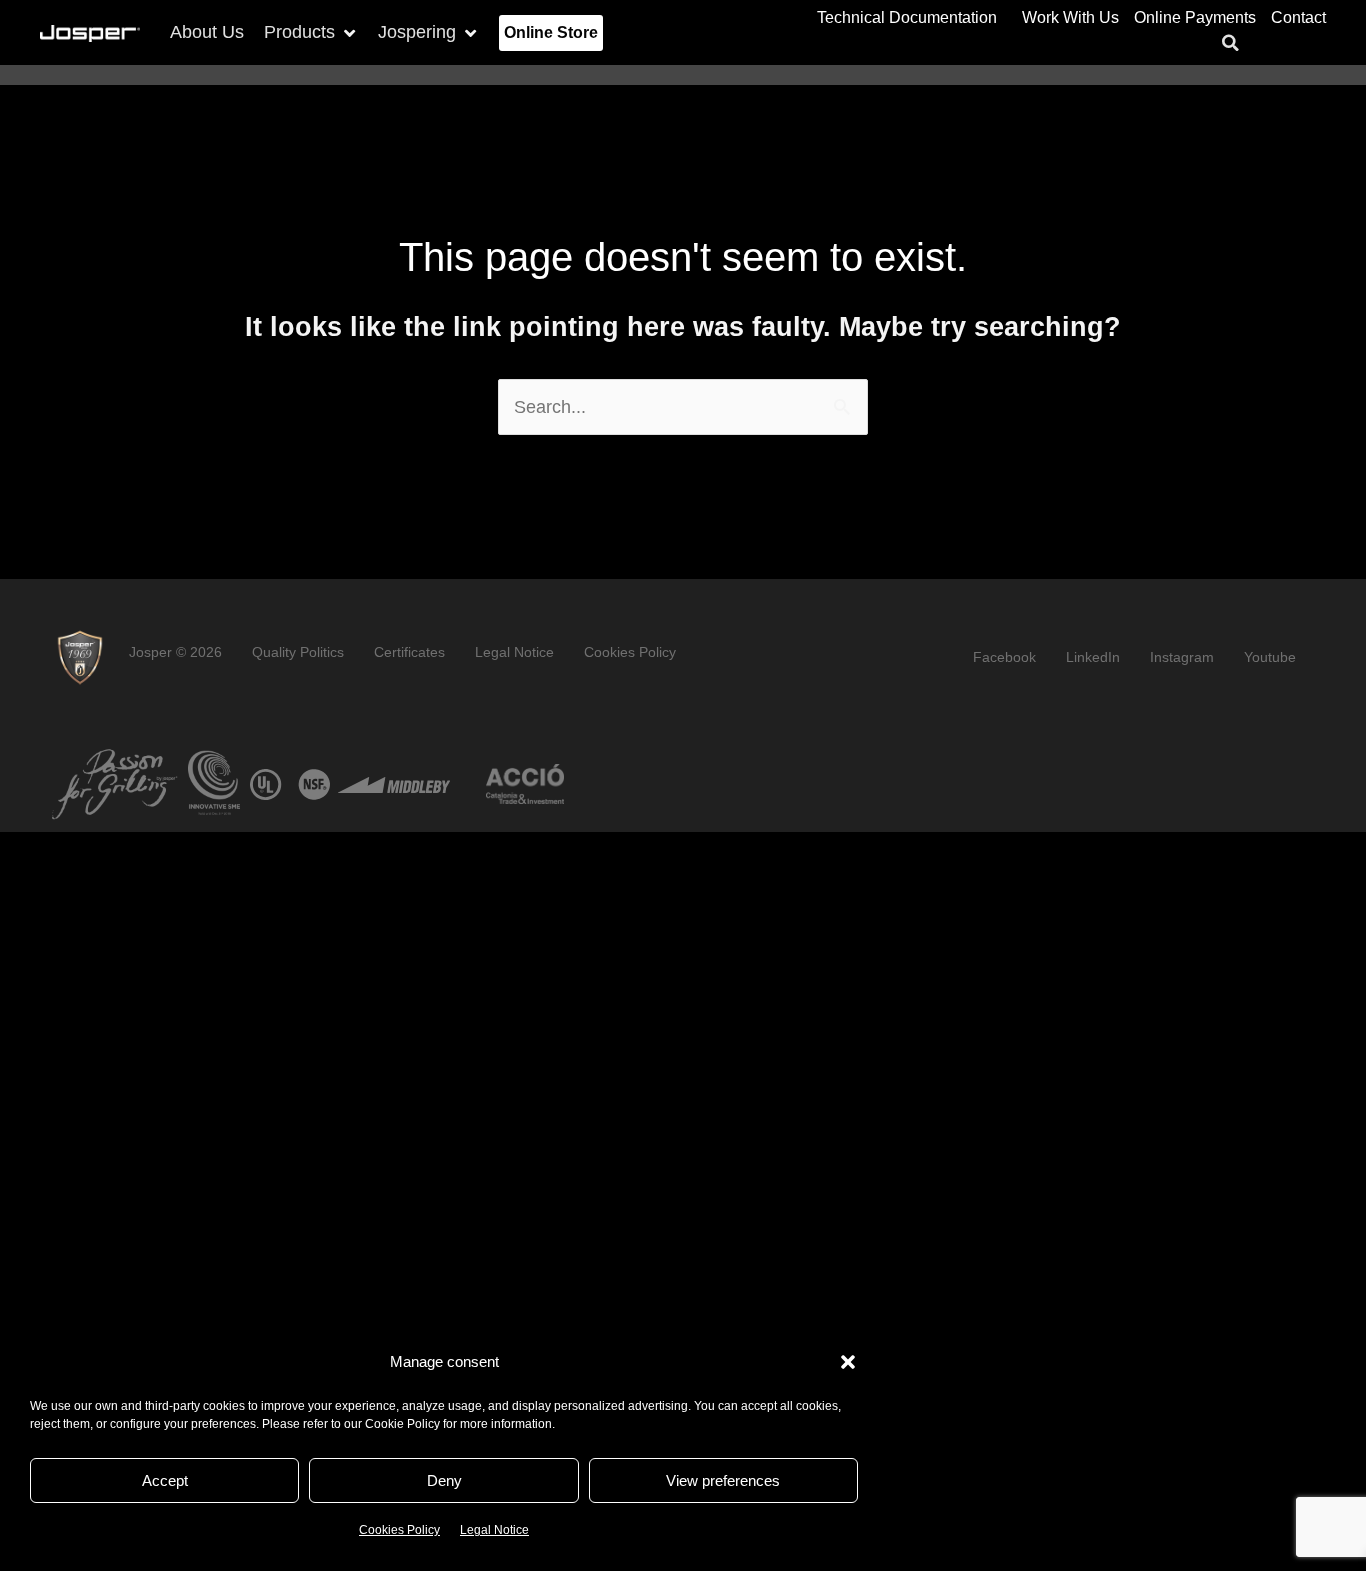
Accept (165, 1480)
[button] (848, 1362)
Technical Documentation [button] (907, 17)
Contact (1298, 17)
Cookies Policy (399, 1530)
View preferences (723, 1480)
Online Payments (1195, 17)
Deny (444, 1480)
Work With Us (1070, 17)
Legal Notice (494, 1530)
